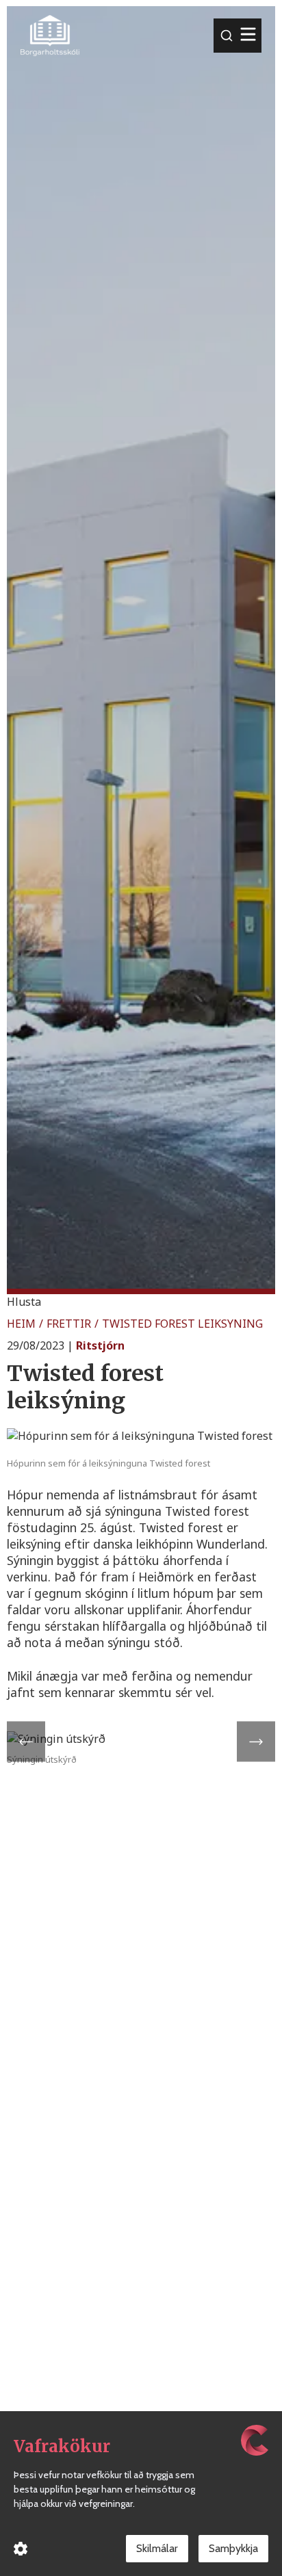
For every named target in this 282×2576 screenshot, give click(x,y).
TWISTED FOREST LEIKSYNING (182, 1324)
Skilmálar (157, 2548)
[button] (24, 1302)
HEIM (21, 1324)
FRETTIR (69, 1324)
